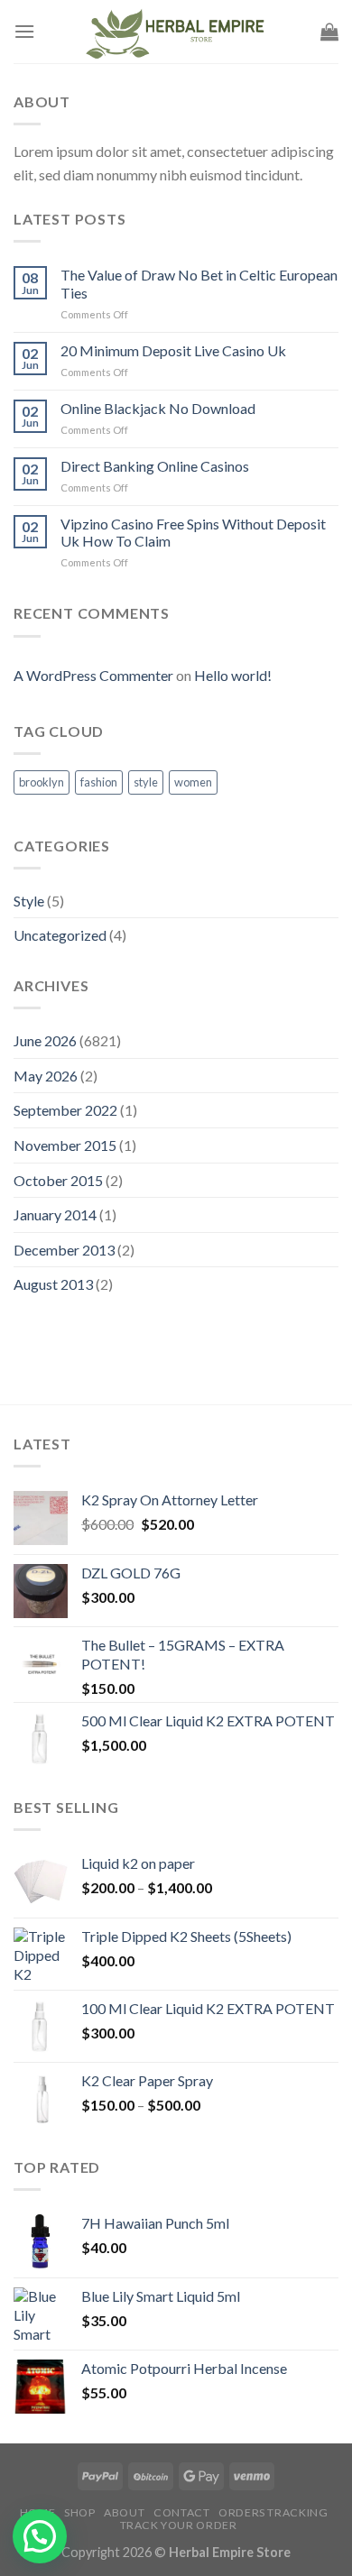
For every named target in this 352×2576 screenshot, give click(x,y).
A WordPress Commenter (93, 675)
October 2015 (58, 1180)
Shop (79, 2512)
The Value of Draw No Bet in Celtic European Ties (199, 283)
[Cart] (329, 32)
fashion (99, 782)
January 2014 (55, 1214)
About (124, 2512)
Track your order (179, 2525)
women (193, 782)
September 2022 (65, 1110)
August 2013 (53, 1284)
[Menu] (24, 31)
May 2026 (46, 1076)
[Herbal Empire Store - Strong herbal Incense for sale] (178, 32)
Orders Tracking (273, 2512)
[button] (40, 2536)
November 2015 (65, 1145)
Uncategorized (60, 935)
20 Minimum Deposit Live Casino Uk (173, 350)
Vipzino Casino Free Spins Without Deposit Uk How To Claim (193, 532)
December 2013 (64, 1250)
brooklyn (42, 782)
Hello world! (233, 675)
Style (29, 901)
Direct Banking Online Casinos (155, 466)
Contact (181, 2512)
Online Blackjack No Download (158, 408)
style (146, 782)
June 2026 (45, 1040)
